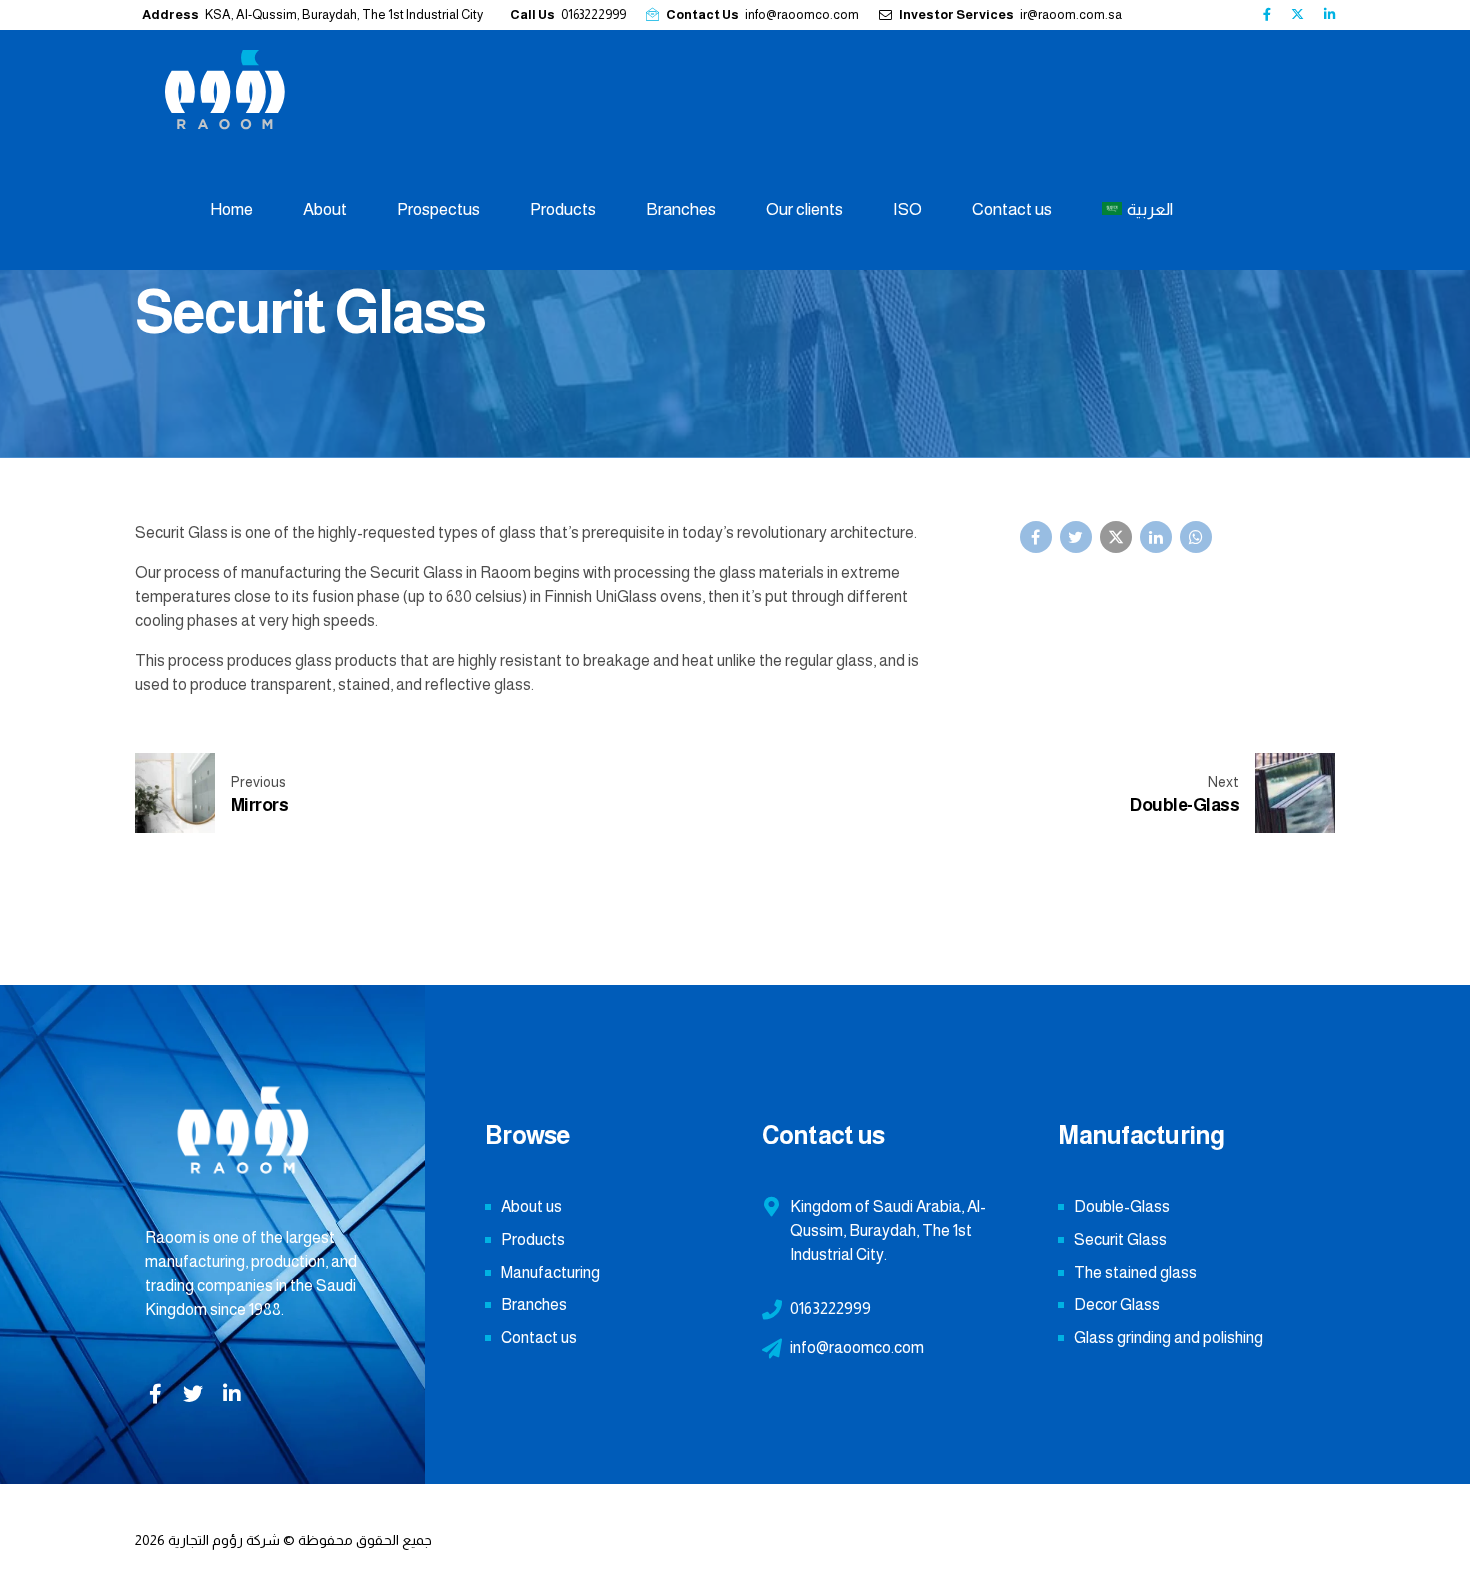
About (325, 209)
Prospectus (438, 209)
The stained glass (1135, 1272)
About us (531, 1206)
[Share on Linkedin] (1156, 537)
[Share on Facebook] (1036, 537)
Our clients (804, 209)
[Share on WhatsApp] (1196, 537)
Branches (681, 209)
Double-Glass (1122, 1206)
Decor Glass (1117, 1304)
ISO (907, 209)
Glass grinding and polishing (1168, 1337)
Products (563, 209)
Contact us (1012, 209)
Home (231, 209)
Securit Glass (1120, 1239)
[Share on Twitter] (1076, 537)
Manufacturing (550, 1272)
